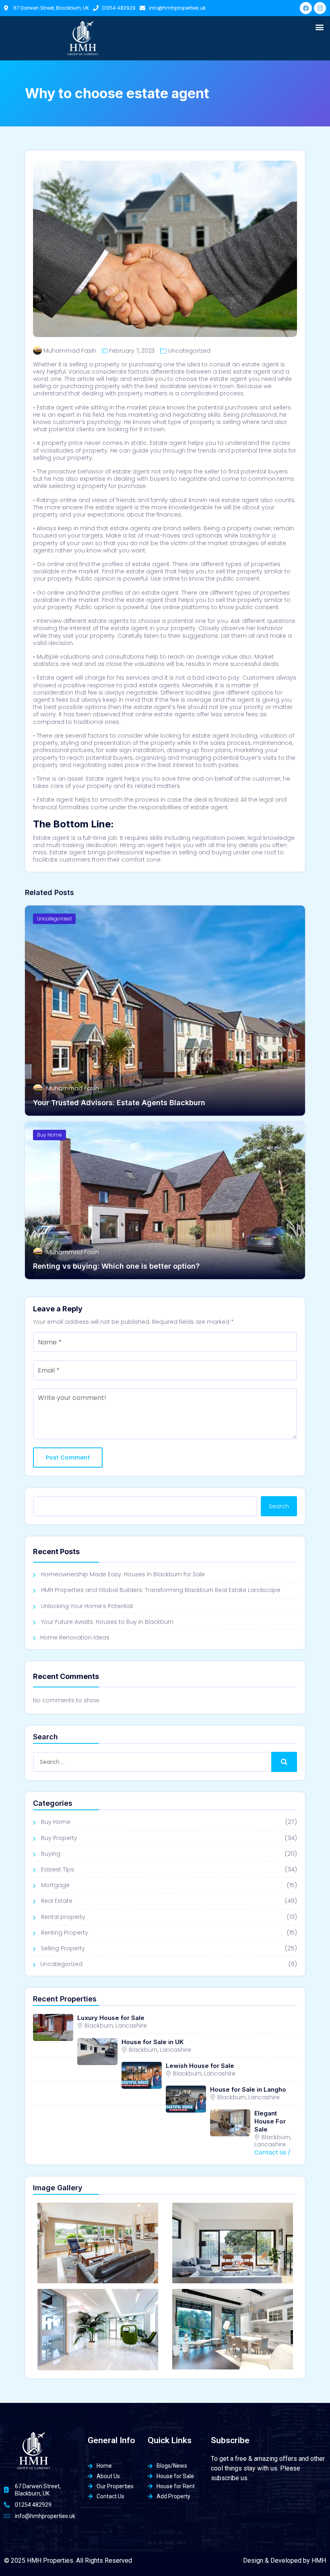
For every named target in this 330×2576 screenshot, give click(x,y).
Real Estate (57, 1901)
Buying (51, 1854)
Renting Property (65, 1933)
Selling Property (63, 1948)
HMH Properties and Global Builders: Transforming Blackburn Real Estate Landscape (161, 1590)
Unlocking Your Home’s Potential (87, 1606)
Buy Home (49, 1135)
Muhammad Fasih (70, 351)
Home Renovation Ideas (75, 1637)
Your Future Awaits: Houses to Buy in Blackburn (107, 1622)
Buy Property (59, 1838)
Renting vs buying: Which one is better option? (116, 1266)
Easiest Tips (58, 1869)
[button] (319, 27)
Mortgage (55, 1885)
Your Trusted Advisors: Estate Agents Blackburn (119, 1103)
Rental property (63, 1917)
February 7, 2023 (132, 351)
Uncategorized (189, 351)
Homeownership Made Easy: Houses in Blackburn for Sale (123, 1574)
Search (279, 1506)
